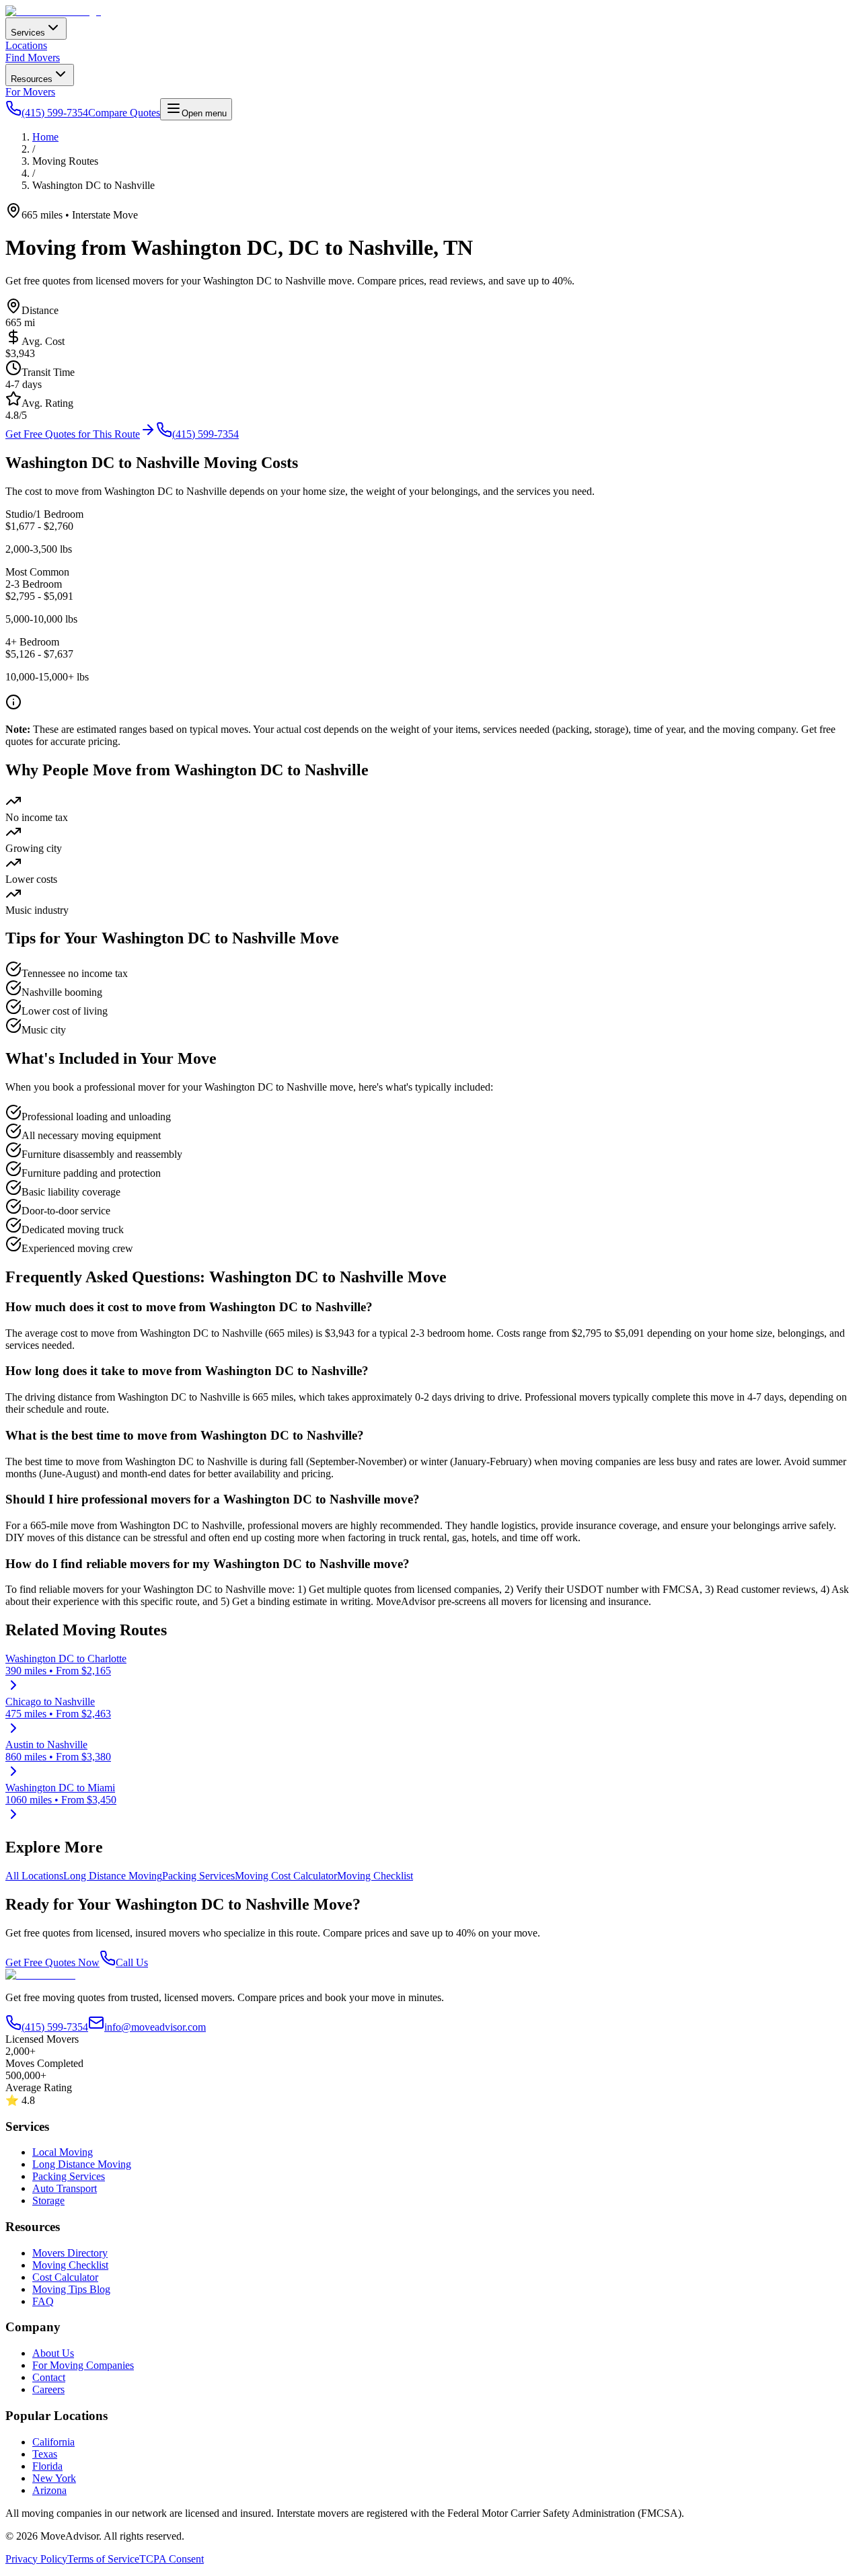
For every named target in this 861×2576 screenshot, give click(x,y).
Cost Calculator (65, 2277)
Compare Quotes (124, 113)
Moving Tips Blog (71, 2289)
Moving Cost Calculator (286, 1876)
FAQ (43, 2301)
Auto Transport (65, 2188)
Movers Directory (70, 2253)
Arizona (49, 2490)
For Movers (30, 92)
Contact (49, 2377)
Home (45, 137)
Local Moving (63, 2152)
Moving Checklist (375, 1876)
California (53, 2442)
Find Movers (33, 57)
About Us (53, 2353)
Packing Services (198, 1876)
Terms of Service (103, 2559)
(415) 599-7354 (205, 434)
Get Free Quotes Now (52, 1962)
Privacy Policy (36, 2559)
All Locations (34, 1876)
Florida (47, 2466)
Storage (48, 2200)
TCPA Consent (172, 2559)
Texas (45, 2454)
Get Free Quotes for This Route (73, 434)
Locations (26, 45)
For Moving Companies (83, 2365)
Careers (48, 2389)
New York (54, 2478)
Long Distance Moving (113, 1876)
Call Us (132, 1962)
